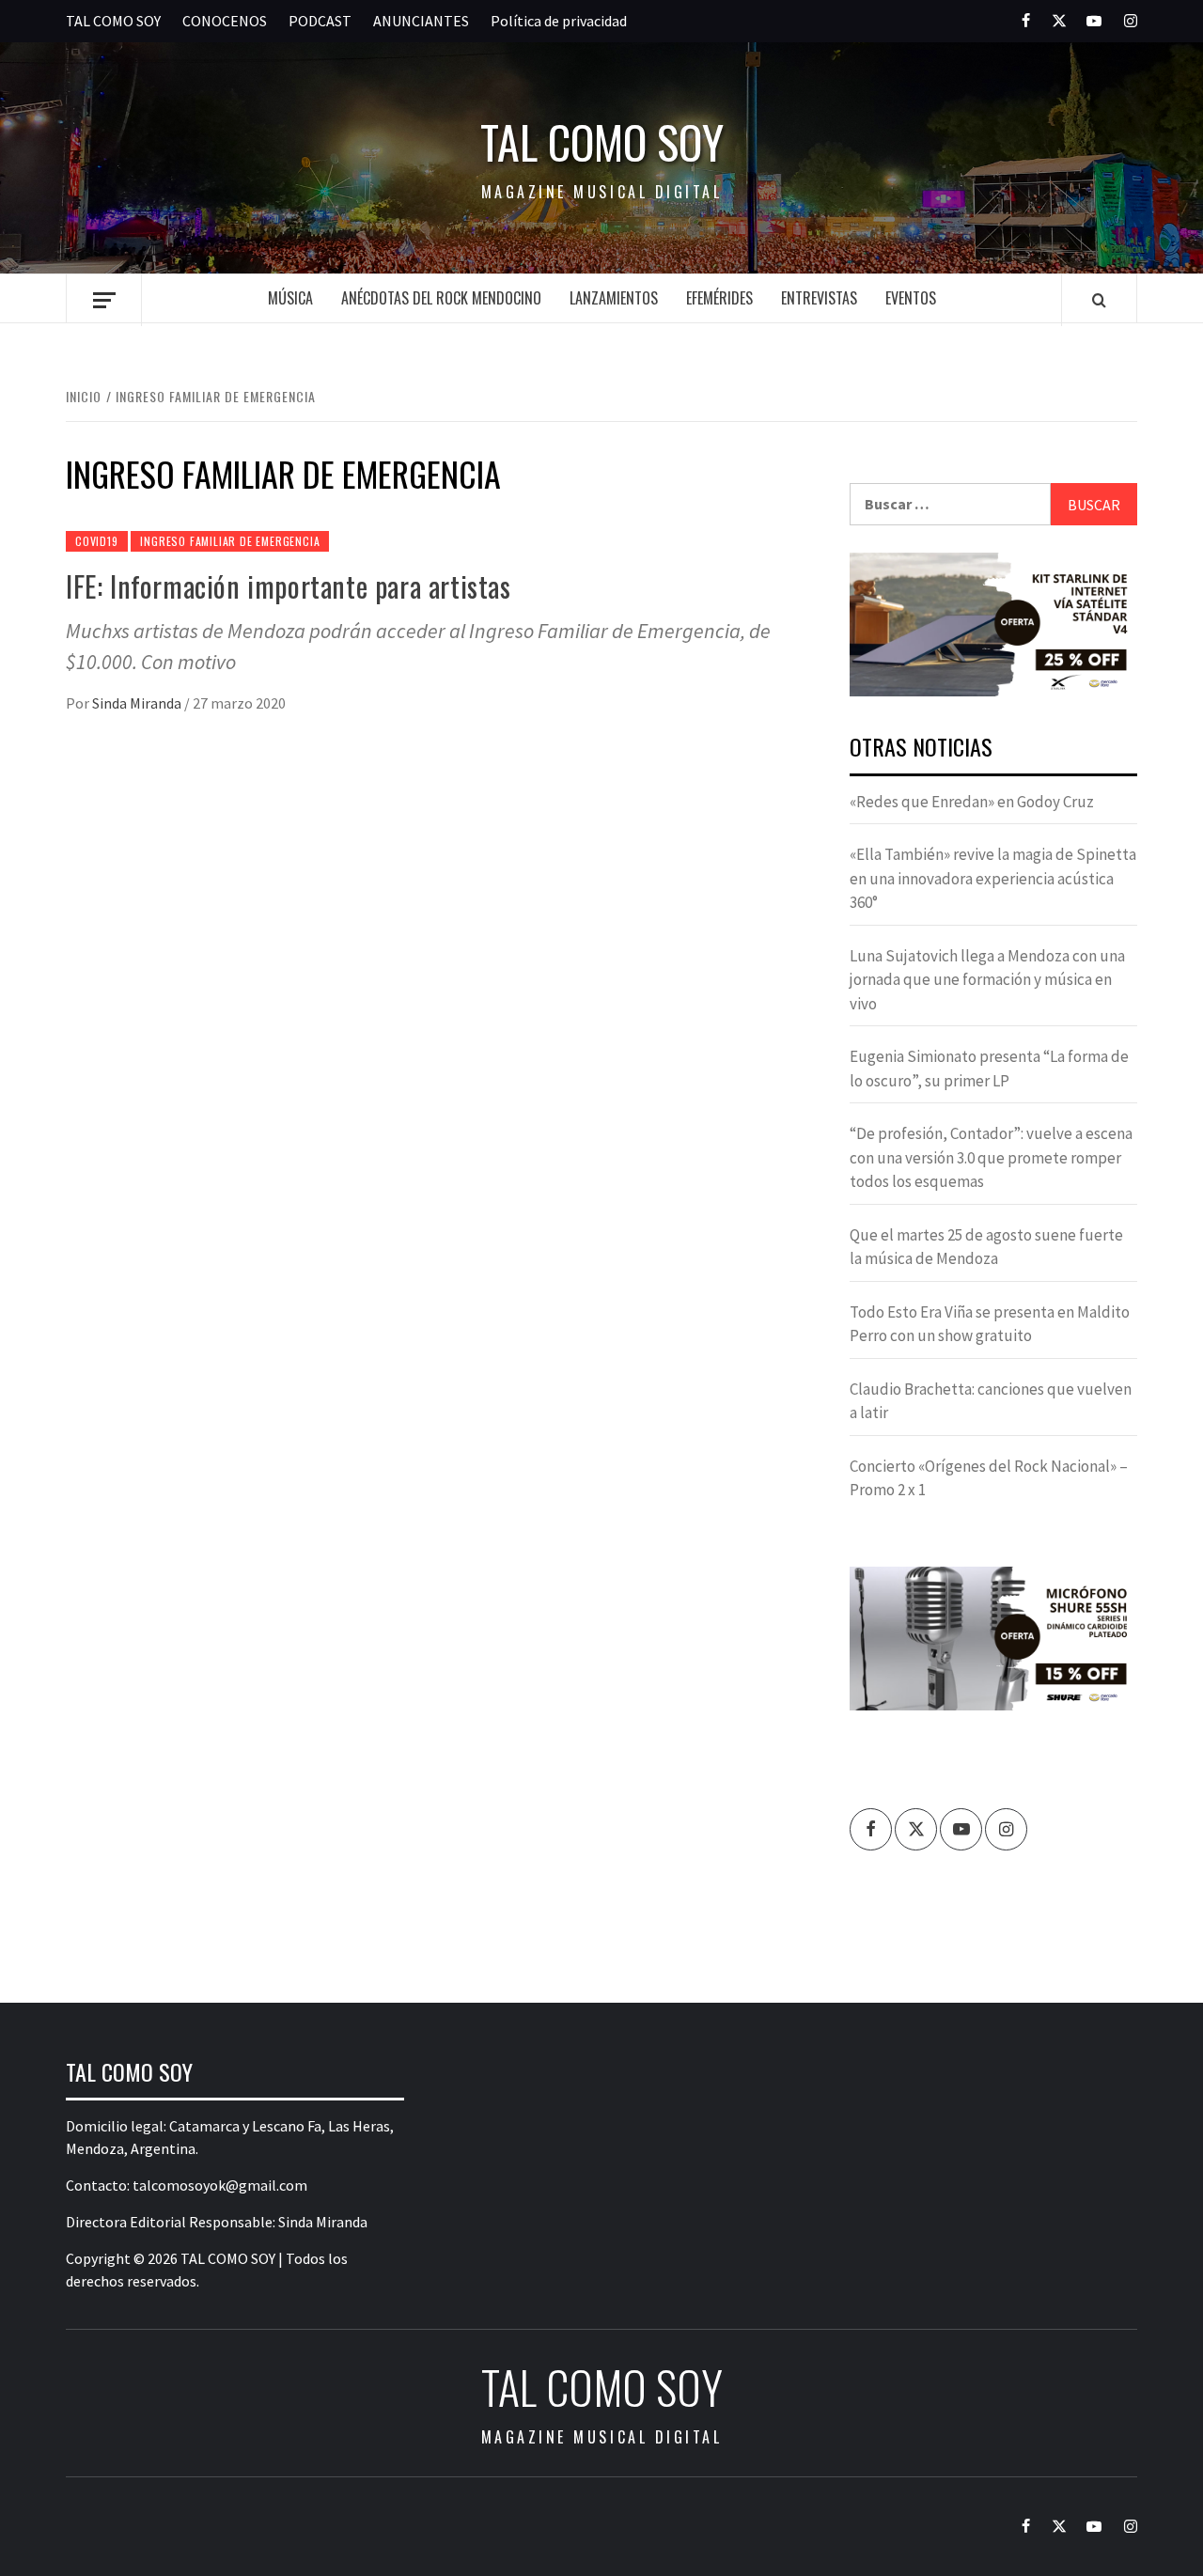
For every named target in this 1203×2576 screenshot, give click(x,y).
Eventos (911, 298)
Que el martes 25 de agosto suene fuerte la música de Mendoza (986, 1247)
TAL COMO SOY (113, 21)
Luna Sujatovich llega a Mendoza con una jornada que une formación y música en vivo (987, 980)
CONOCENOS (225, 21)
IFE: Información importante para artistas (289, 586)
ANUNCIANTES (421, 21)
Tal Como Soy (602, 142)
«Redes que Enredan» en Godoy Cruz (972, 802)
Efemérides (719, 298)
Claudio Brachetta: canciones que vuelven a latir (991, 1401)
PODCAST (320, 21)
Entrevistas (819, 298)
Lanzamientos (614, 298)
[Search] (1099, 300)
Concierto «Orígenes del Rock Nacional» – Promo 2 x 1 (989, 1478)
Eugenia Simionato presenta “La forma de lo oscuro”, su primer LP (989, 1069)
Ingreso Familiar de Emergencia (230, 541)
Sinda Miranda (138, 703)
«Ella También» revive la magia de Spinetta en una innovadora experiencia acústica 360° (993, 878)
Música (290, 298)
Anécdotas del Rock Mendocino (441, 298)
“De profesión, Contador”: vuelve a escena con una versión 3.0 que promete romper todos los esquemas (991, 1157)
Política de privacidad (559, 21)
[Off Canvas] (104, 300)
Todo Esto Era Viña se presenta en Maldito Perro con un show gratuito (990, 1324)
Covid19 (97, 541)
